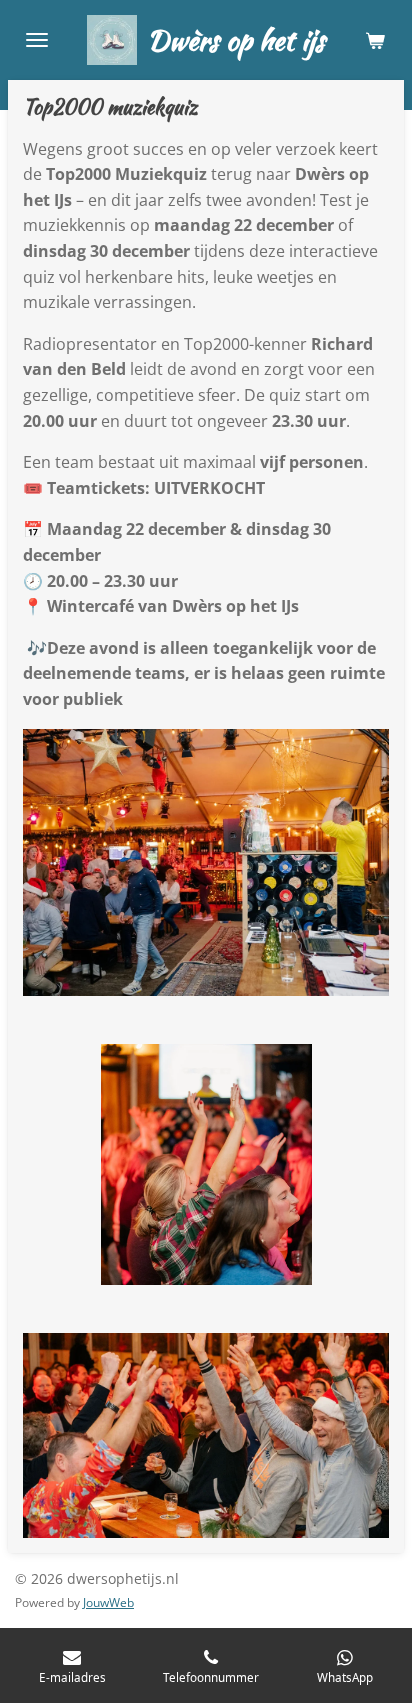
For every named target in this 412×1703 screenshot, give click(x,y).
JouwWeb (108, 1602)
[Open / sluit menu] (37, 40)
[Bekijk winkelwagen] (375, 40)
